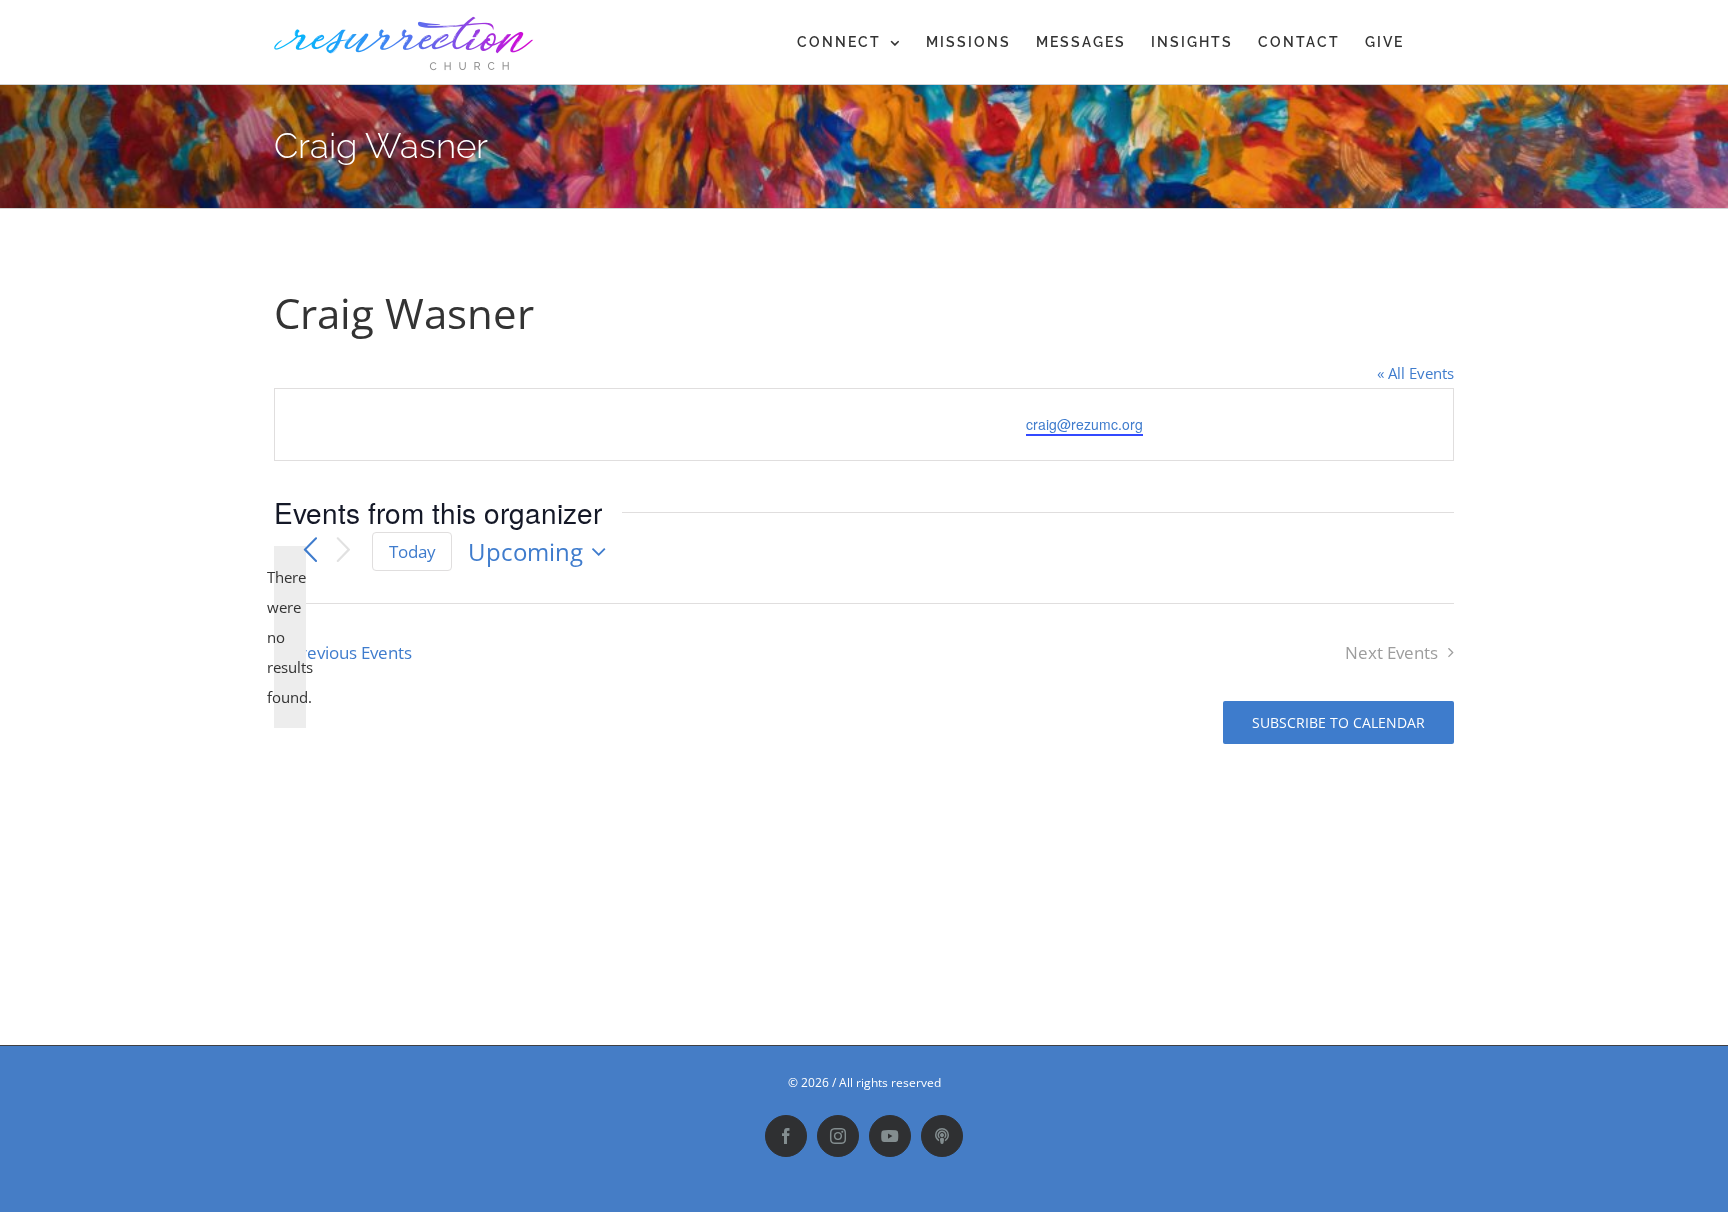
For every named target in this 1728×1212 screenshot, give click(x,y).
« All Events (1415, 373)
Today (412, 551)
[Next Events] (344, 551)
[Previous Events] (310, 552)
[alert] (290, 637)
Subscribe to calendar (1338, 722)
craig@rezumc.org (1084, 424)
